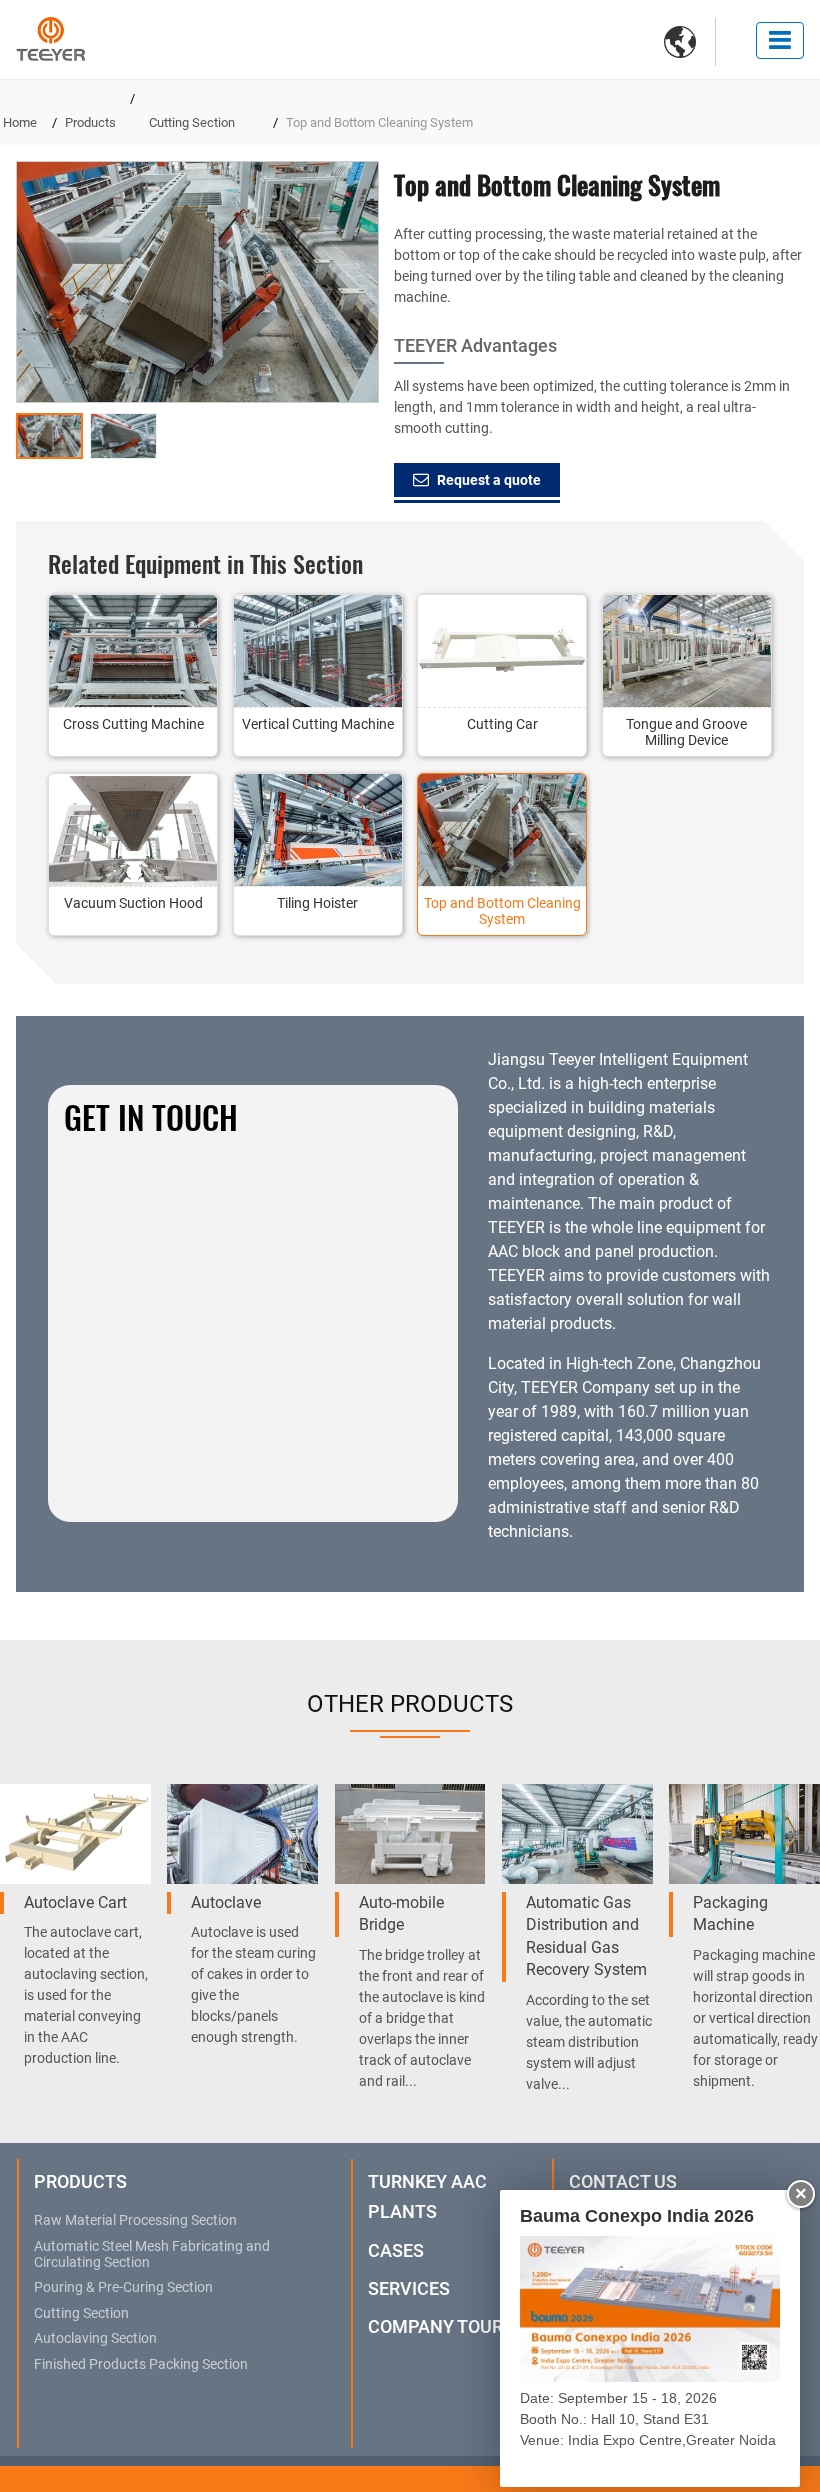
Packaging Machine (730, 1913)
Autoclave (226, 1902)
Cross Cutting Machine (133, 724)
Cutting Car (502, 724)
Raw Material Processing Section (135, 2221)
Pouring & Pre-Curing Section (123, 2288)
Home (20, 122)
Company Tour (435, 2326)
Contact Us (623, 2181)
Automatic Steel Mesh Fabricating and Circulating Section (152, 2255)
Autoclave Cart (75, 1902)
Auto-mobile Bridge (401, 1913)
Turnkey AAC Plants (427, 2196)
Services (409, 2288)
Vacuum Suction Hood (133, 903)
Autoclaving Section (95, 2339)
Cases (396, 2250)
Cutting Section (192, 122)
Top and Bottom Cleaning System (502, 911)
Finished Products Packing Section (141, 2365)
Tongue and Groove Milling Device (686, 732)
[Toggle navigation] (780, 40)
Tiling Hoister (317, 903)
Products (90, 122)
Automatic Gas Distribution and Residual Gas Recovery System (586, 1936)
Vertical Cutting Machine (318, 724)
